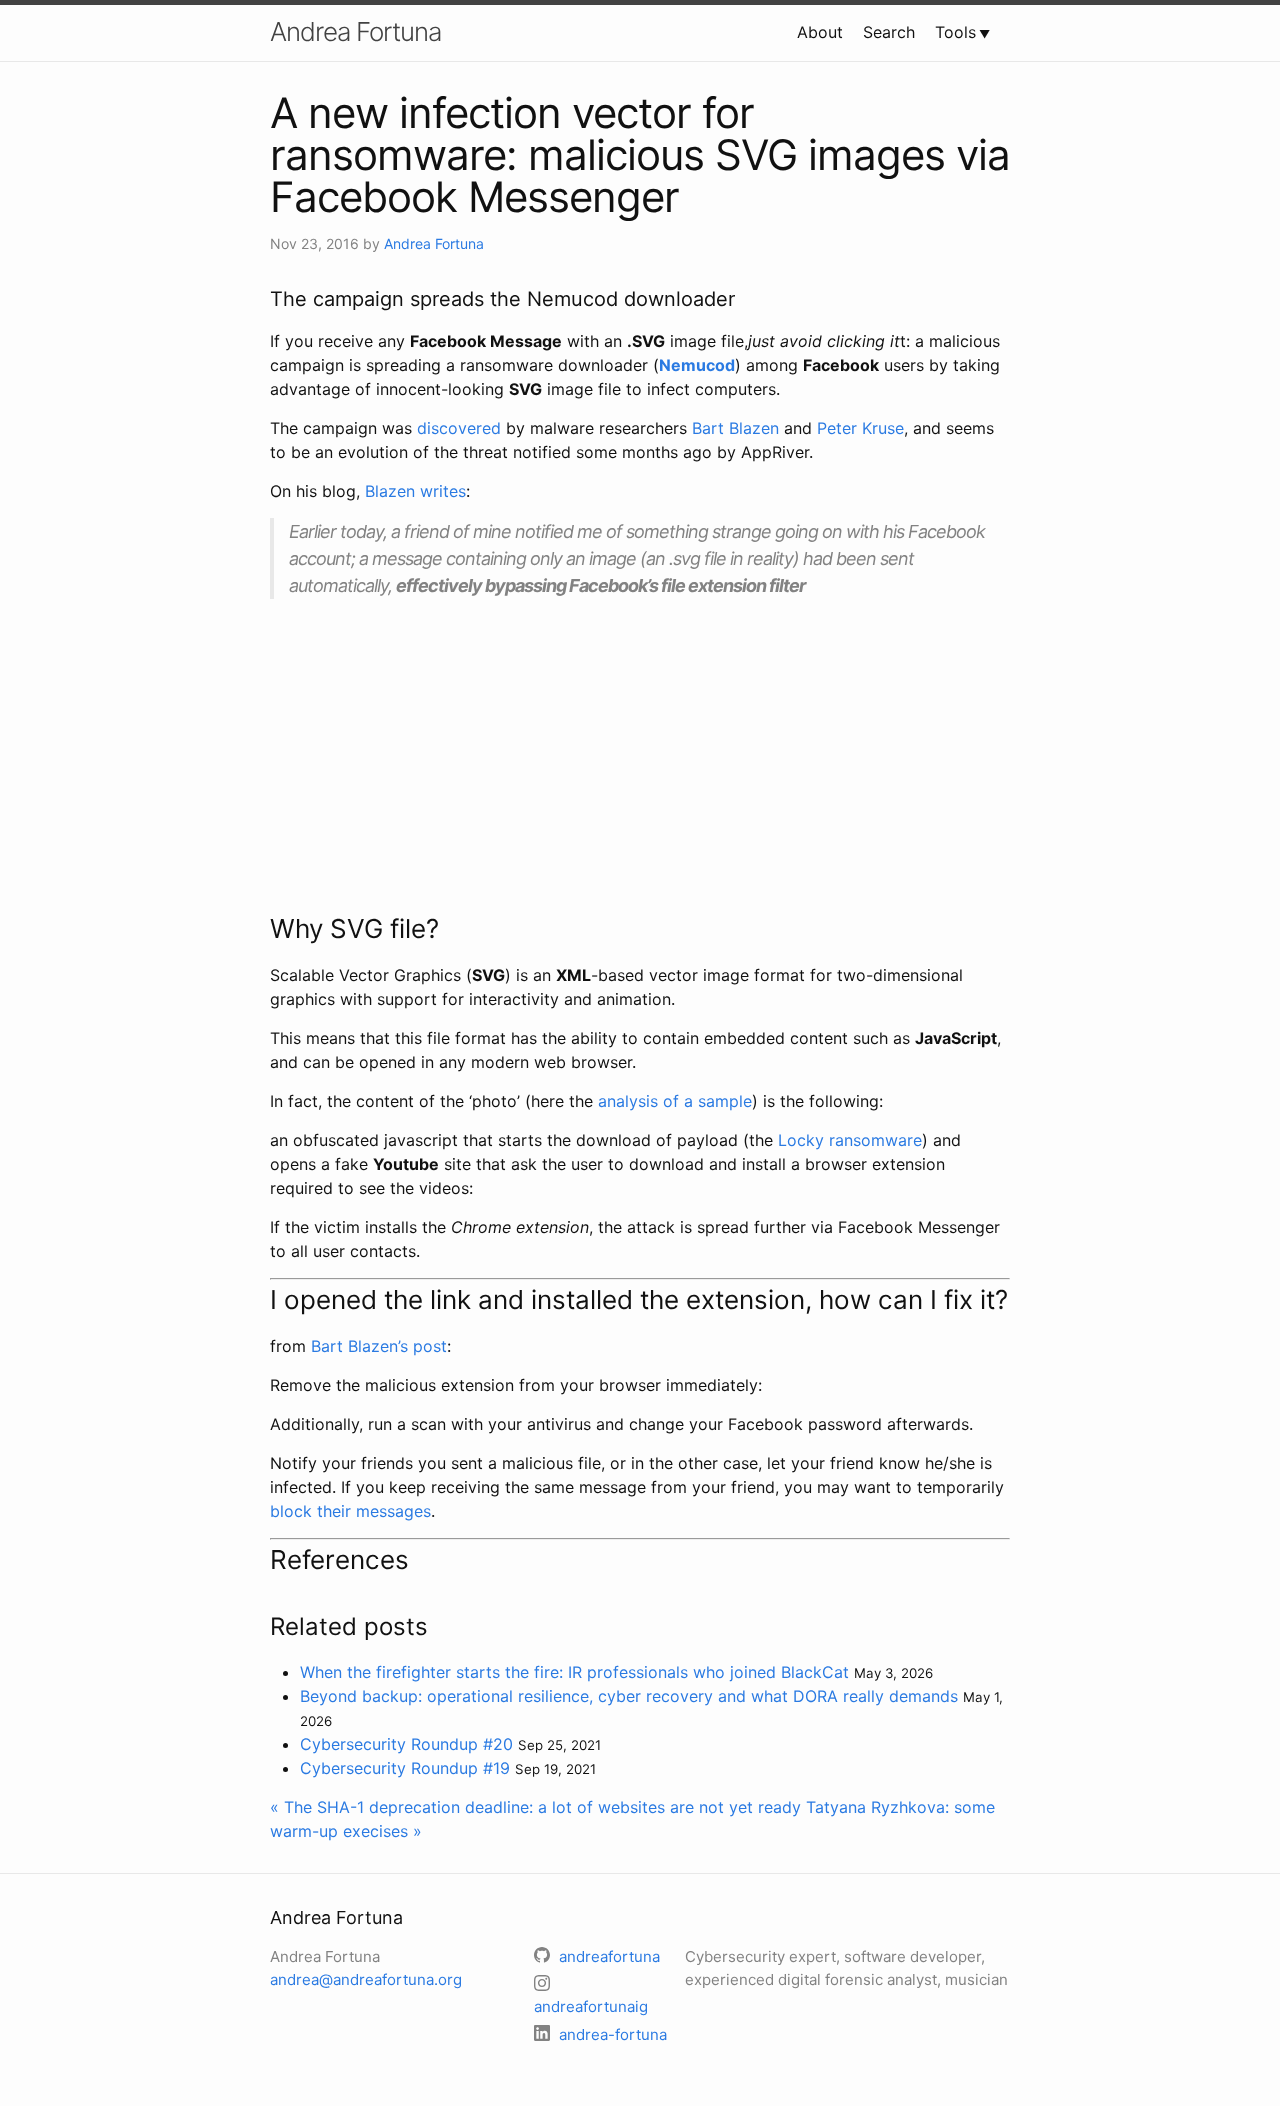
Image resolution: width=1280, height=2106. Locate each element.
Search (889, 32)
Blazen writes (415, 491)
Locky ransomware (850, 1140)
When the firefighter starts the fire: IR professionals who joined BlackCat (574, 1672)
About (820, 32)
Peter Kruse (860, 428)
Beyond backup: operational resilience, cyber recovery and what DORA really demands (629, 1696)
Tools (955, 32)
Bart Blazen (735, 428)
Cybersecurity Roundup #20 (406, 1744)
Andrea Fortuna (355, 31)
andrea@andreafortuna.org (366, 1979)
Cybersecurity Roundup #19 (405, 1768)
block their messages (350, 1511)
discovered (459, 428)
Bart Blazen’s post (379, 1346)
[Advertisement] (640, 754)
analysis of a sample (675, 1101)
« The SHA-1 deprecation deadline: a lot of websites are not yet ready (535, 1807)
